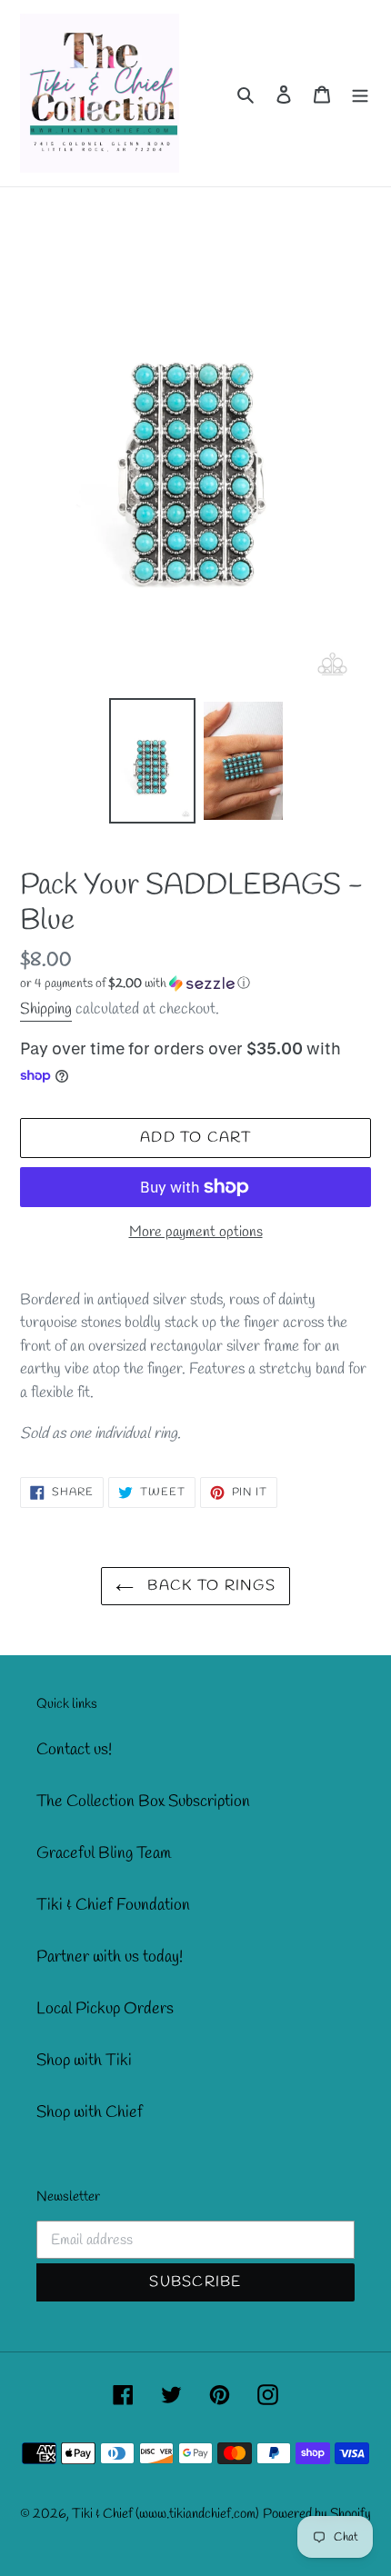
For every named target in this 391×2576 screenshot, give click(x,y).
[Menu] (360, 93)
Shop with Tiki (84, 2061)
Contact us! (74, 1750)
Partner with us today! (110, 1957)
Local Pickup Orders (105, 2009)
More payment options (196, 1232)
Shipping (46, 1009)
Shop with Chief (90, 2112)
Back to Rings (209, 1586)
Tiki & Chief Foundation (113, 1905)
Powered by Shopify (317, 2514)
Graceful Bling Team (104, 1853)
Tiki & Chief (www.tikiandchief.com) (165, 2514)
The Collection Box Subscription (143, 1802)
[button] (135, 984)
